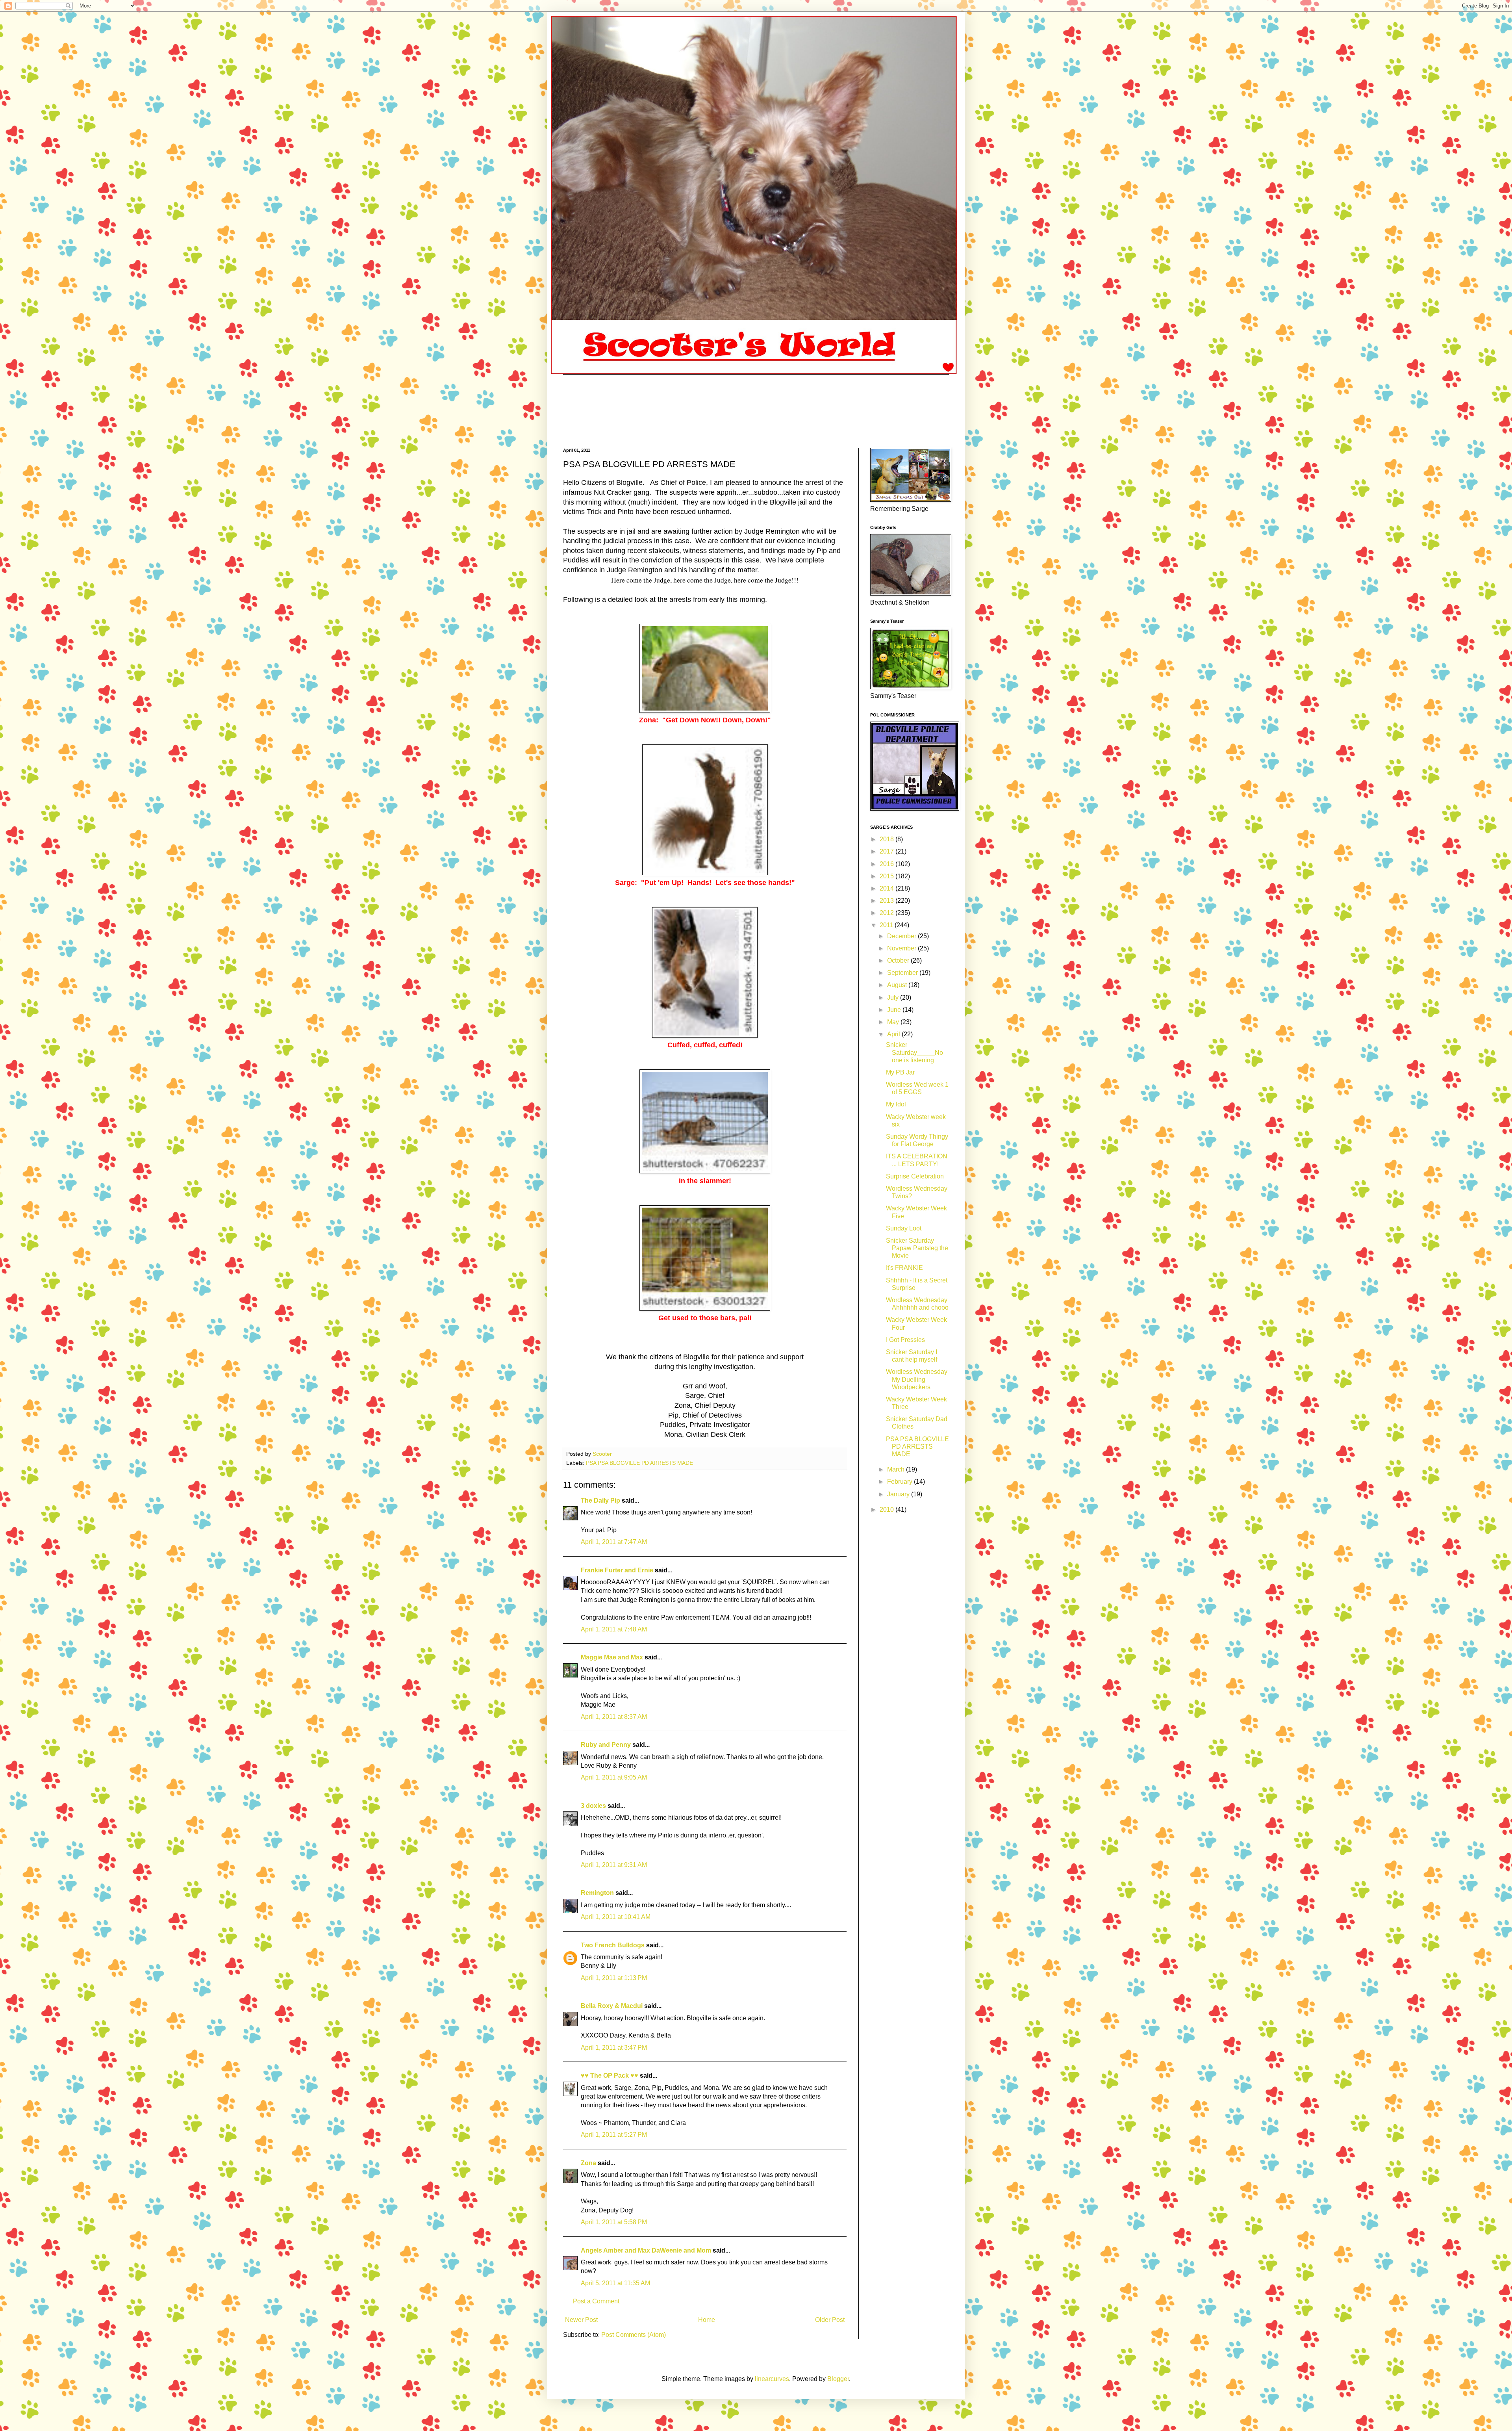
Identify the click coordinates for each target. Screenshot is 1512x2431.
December (902, 936)
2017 (888, 851)
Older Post (830, 2320)
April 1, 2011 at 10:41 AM (616, 1917)
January (899, 1494)
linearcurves (772, 2379)
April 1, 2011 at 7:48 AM (614, 1629)
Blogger (838, 2379)
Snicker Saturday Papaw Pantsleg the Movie (917, 1248)
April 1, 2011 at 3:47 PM (614, 2048)
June (895, 1010)
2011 (887, 925)
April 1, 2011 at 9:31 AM (614, 1865)
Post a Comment (596, 2301)
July (894, 997)
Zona (588, 2163)
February (901, 1482)
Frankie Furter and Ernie (617, 1570)
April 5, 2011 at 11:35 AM (615, 2283)
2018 (888, 839)
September (903, 973)
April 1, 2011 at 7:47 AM (614, 1542)
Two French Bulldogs (613, 1945)
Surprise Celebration (915, 1176)
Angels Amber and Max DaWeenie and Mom (646, 2250)
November (902, 948)
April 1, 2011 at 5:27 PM (614, 2135)
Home (707, 2320)
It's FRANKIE (904, 1268)
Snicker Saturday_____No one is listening (914, 1052)
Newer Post (581, 2320)
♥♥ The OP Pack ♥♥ (610, 2076)
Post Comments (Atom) (634, 2335)
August (898, 985)
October (899, 960)
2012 (888, 913)
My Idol (896, 1104)
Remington (597, 1893)
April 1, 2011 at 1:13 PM (614, 1978)
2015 (888, 876)
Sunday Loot (904, 1228)
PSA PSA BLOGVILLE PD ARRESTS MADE (639, 1463)
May (894, 1022)
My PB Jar (900, 1072)
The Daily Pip (601, 1500)
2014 (888, 888)
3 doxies (593, 1806)
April (894, 1034)
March (897, 1469)
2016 (888, 864)
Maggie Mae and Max (612, 1657)
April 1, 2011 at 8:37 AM (614, 1717)
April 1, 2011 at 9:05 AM (614, 1777)
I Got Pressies (905, 1340)
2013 (888, 901)
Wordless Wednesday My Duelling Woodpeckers (917, 1379)
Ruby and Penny (606, 1745)
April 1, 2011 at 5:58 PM (614, 2222)
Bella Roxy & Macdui (612, 2006)
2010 (888, 1510)
